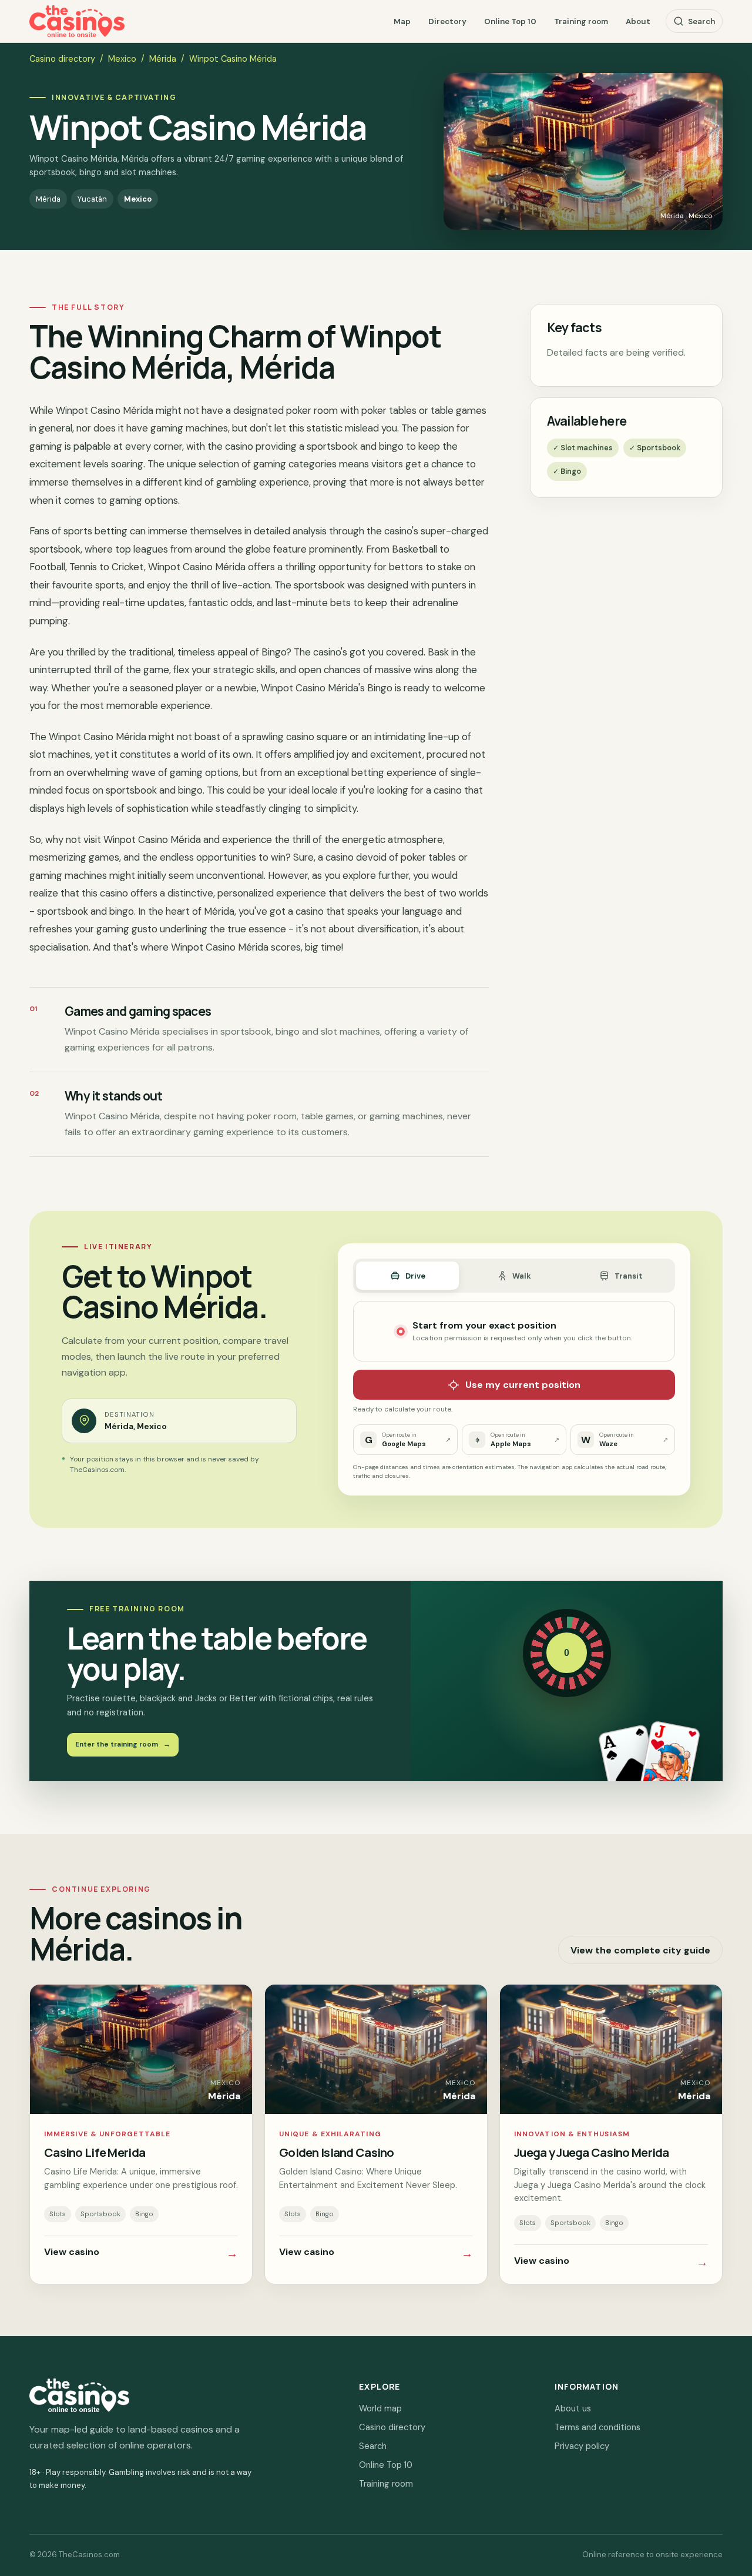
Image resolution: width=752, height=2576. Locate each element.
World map (380, 2408)
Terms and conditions (597, 2427)
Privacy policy (582, 2446)
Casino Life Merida (95, 2152)
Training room (581, 21)
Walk (522, 1276)
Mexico (122, 59)
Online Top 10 (510, 21)
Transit (629, 1276)
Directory (447, 21)
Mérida (163, 59)
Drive (415, 1276)
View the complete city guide (640, 1950)
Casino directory (62, 59)
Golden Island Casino (337, 2152)
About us (573, 2408)
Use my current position (523, 1385)
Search (701, 21)
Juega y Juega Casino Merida (592, 2152)
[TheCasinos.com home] (77, 21)
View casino (141, 2253)
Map (402, 21)
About (638, 21)
